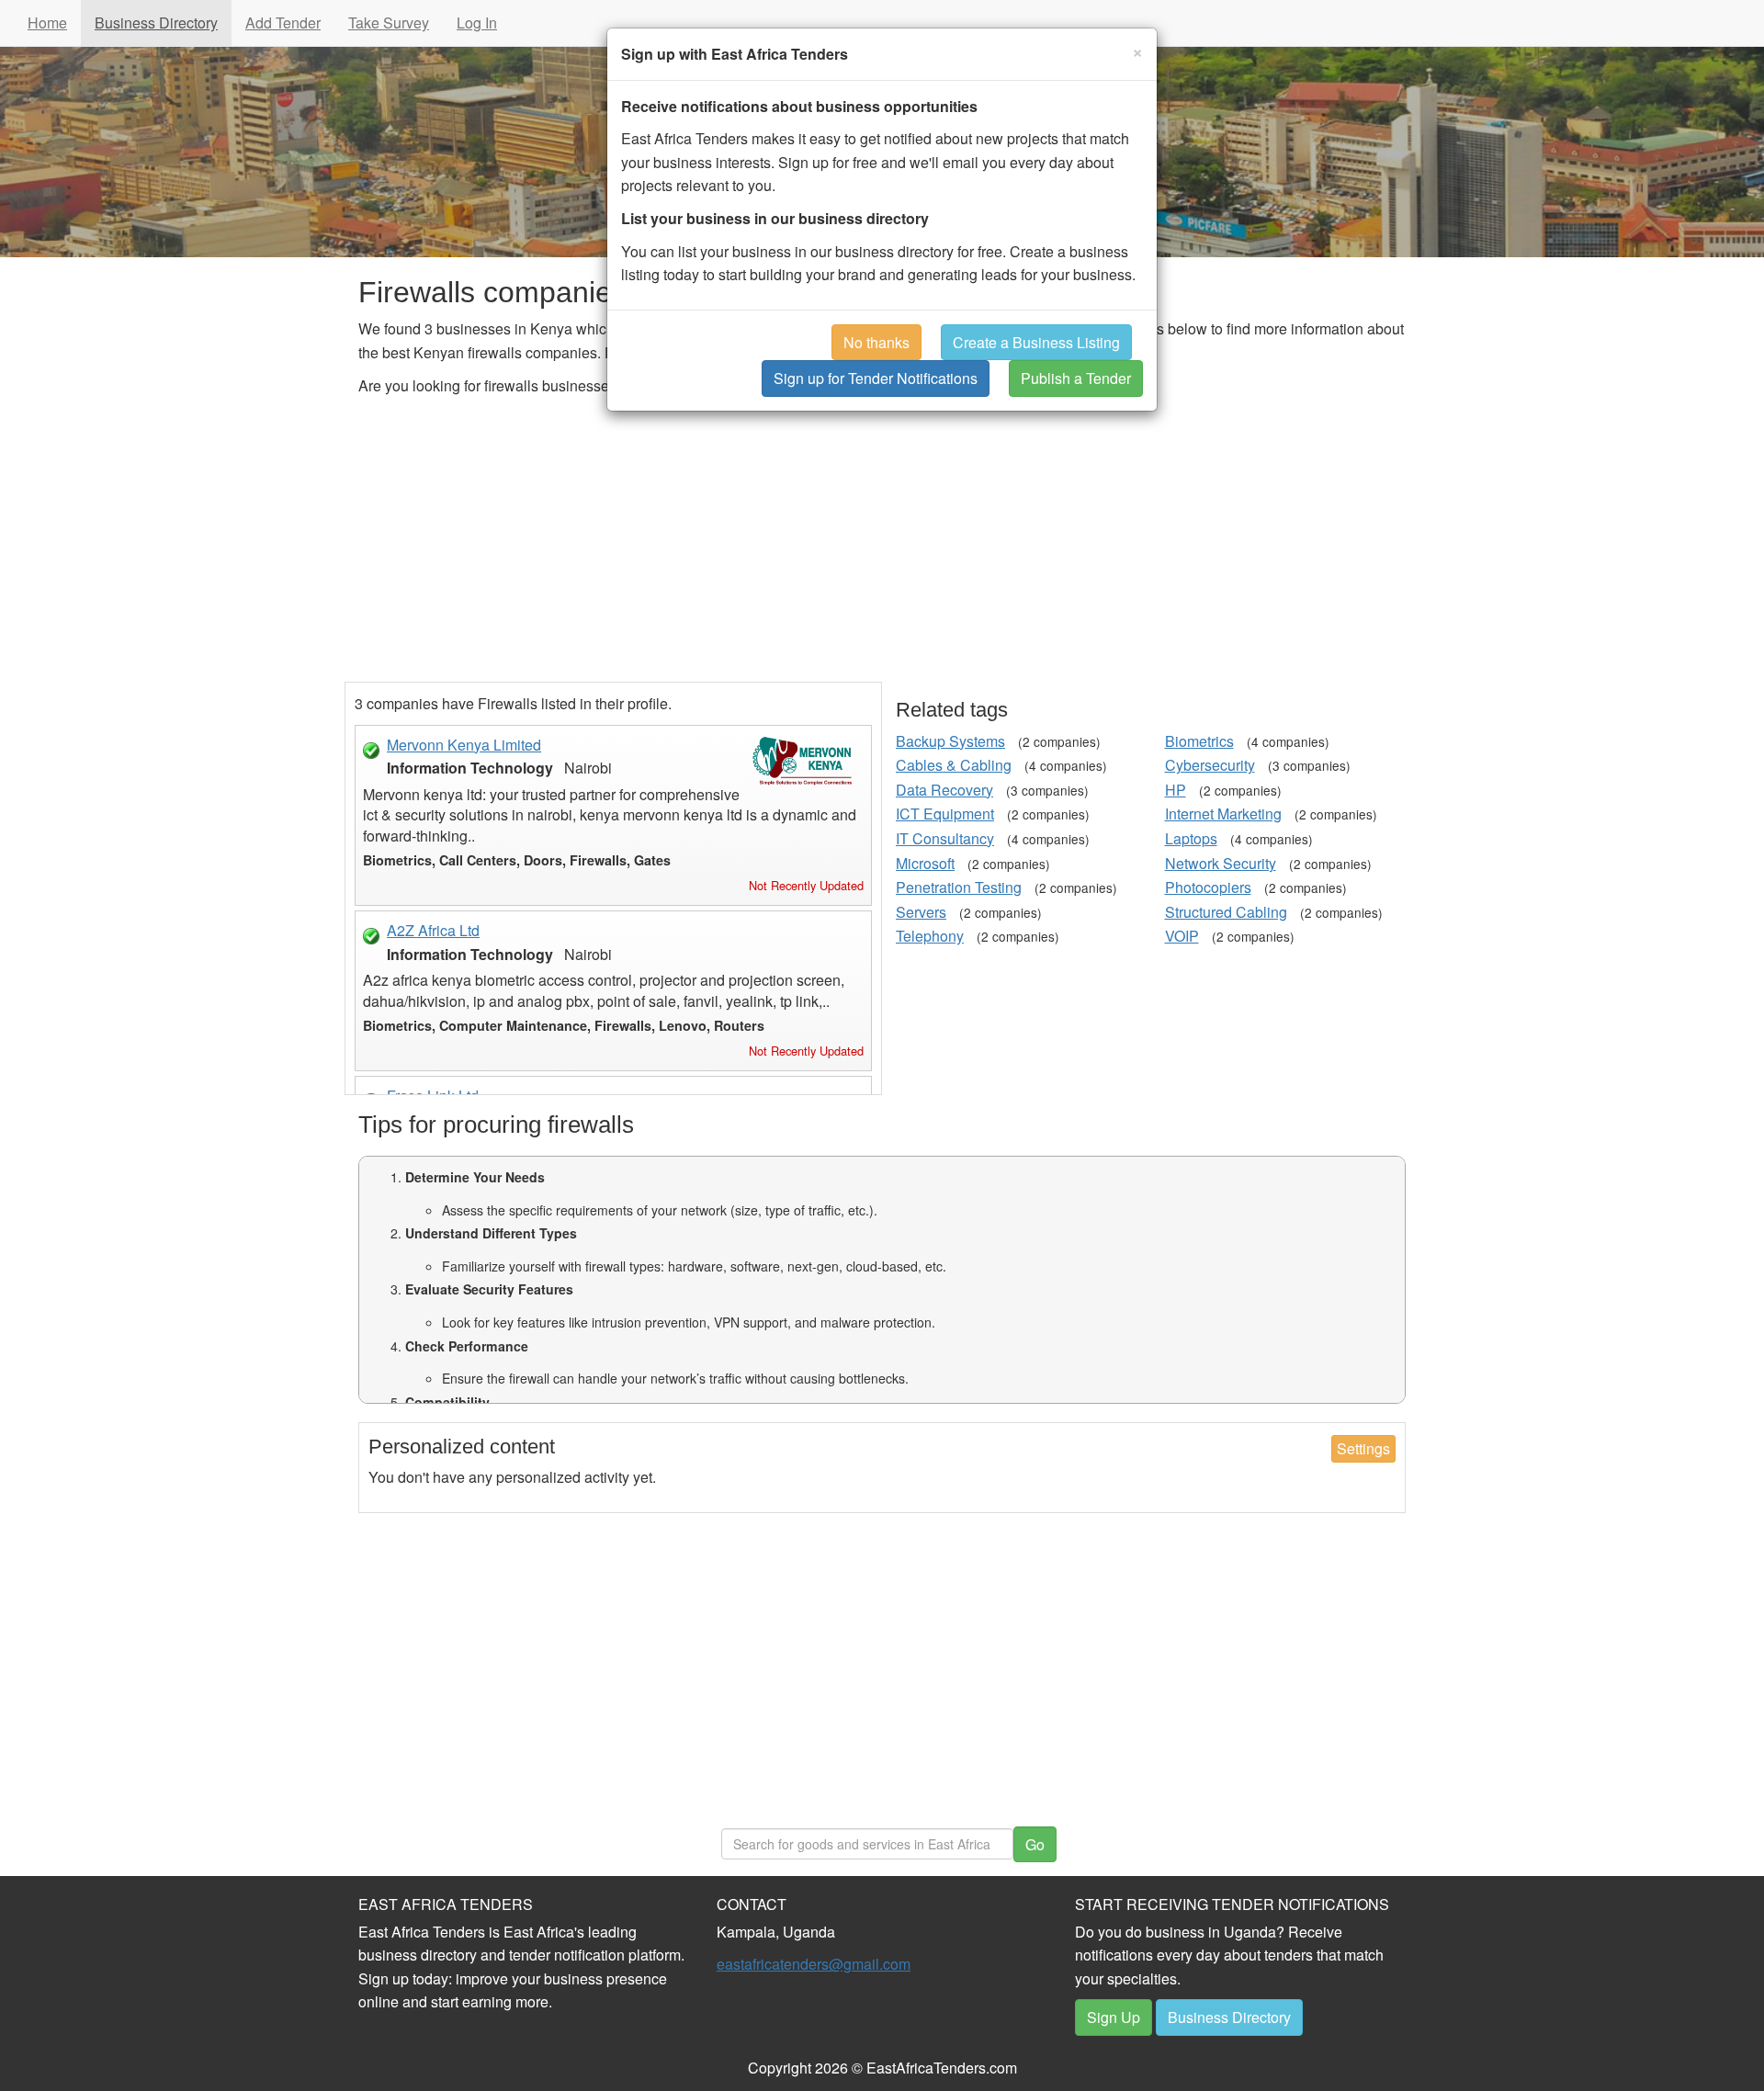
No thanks (876, 342)
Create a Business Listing (1036, 342)
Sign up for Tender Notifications (876, 378)
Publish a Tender (1076, 378)
